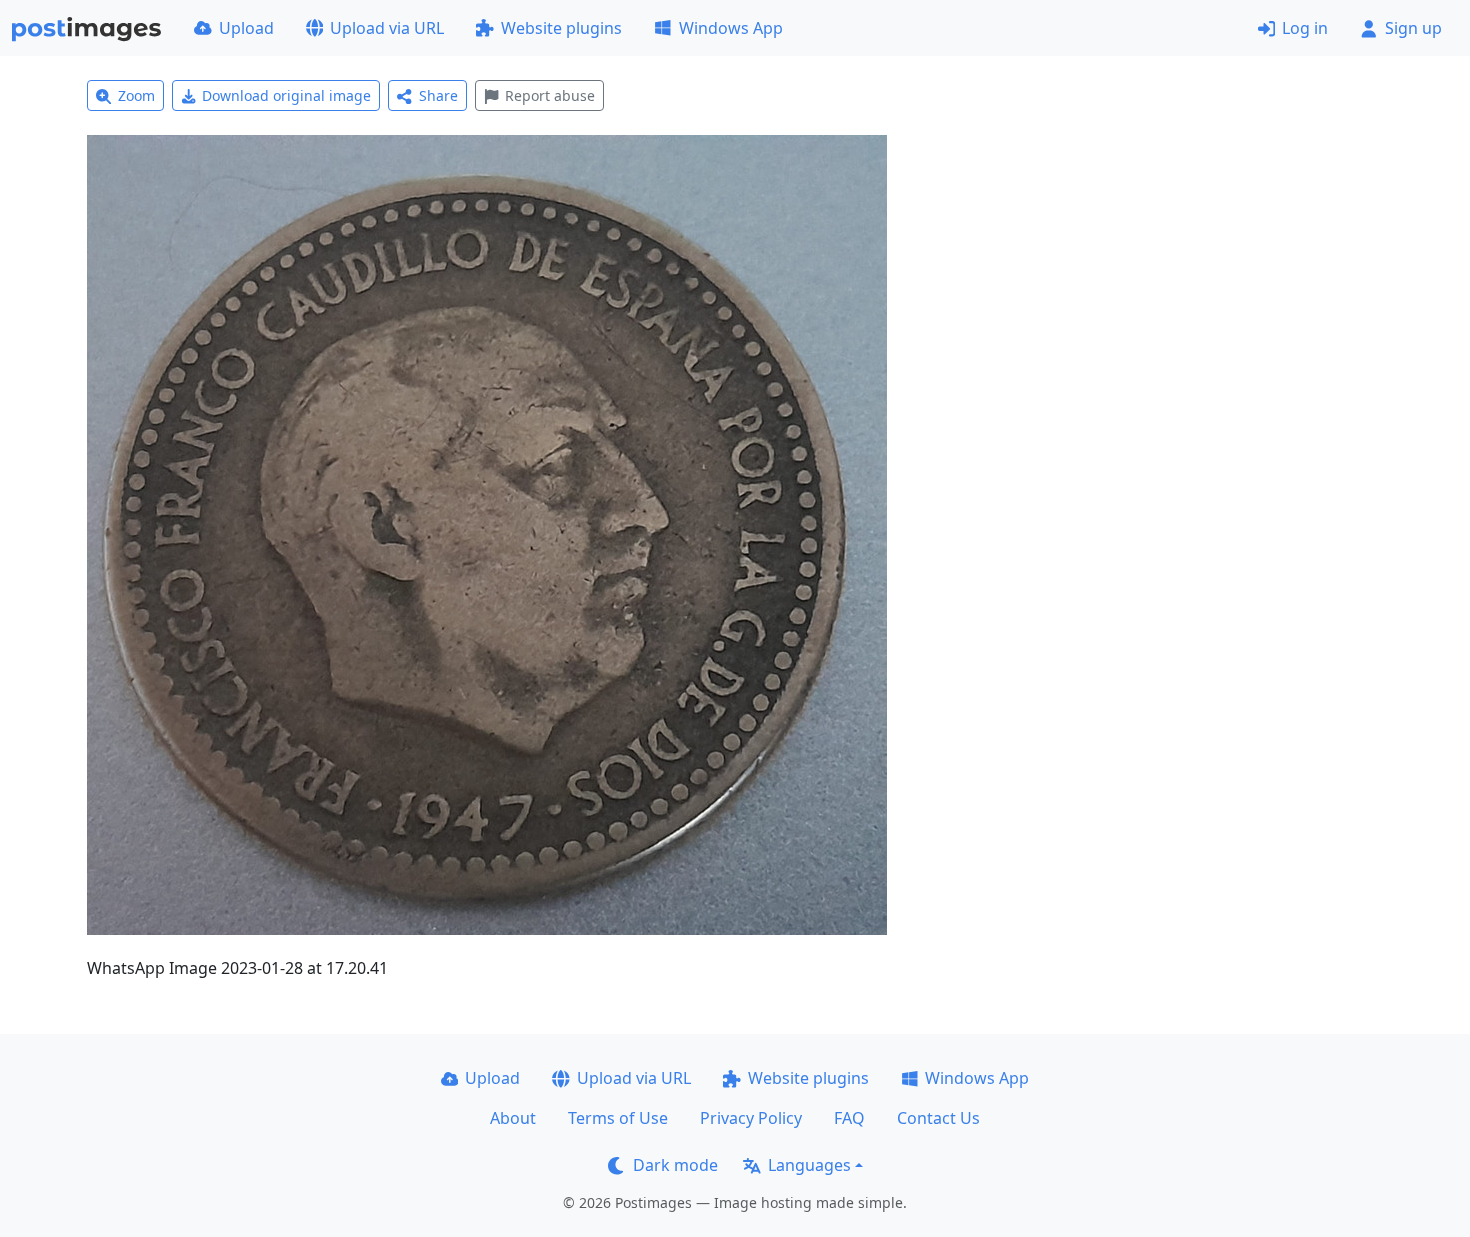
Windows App (731, 28)
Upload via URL (387, 28)
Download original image (286, 95)
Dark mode (675, 1165)
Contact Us (938, 1118)
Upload (246, 28)
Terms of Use (618, 1118)
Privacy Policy (751, 1118)
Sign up (1413, 28)
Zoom (136, 95)
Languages (809, 1165)
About (513, 1118)
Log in (1305, 28)
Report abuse (550, 95)
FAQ (849, 1118)
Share (438, 95)
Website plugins (561, 28)
